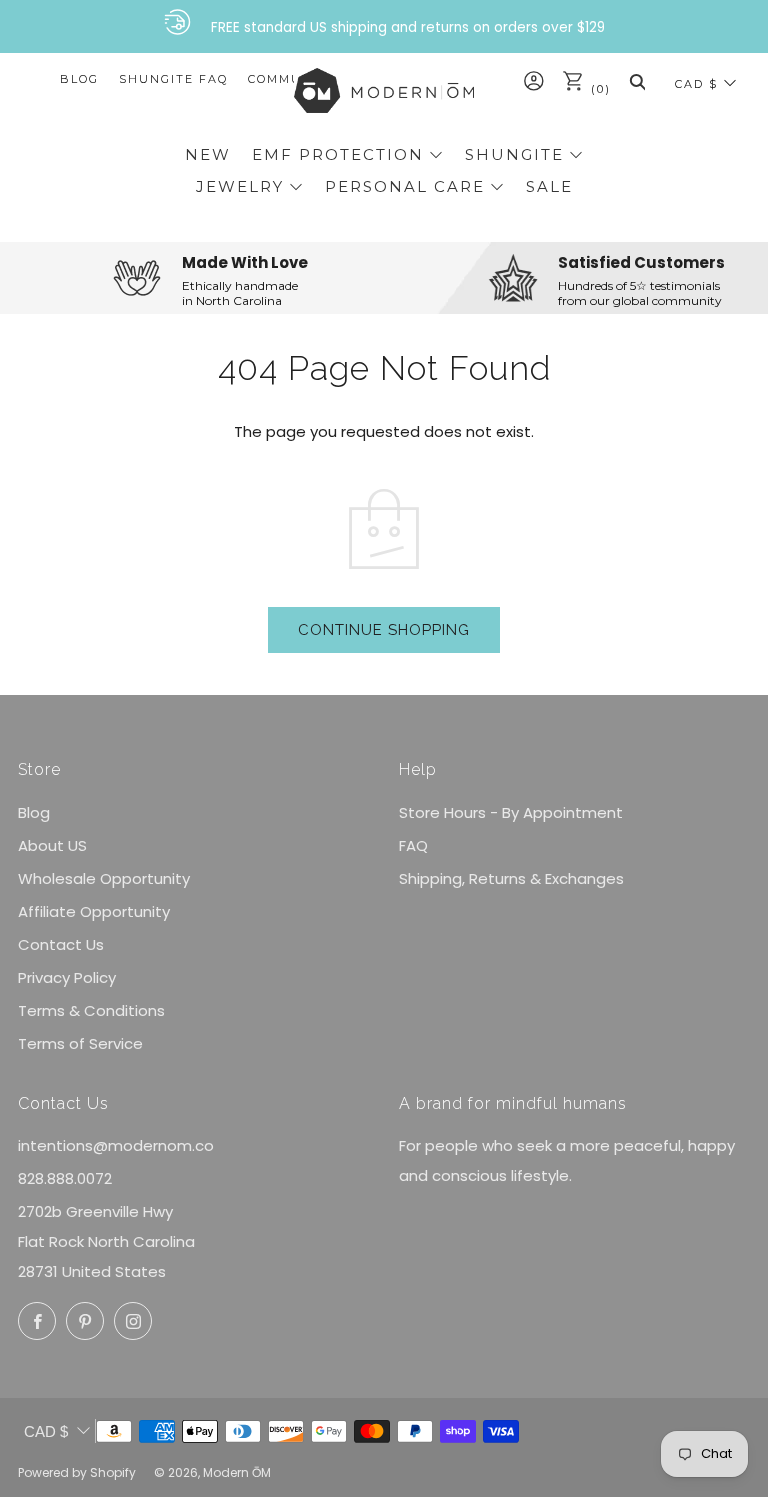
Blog (79, 79)
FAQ (413, 845)
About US (52, 845)
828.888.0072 (65, 1178)
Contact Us (61, 944)
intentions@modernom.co (116, 1145)
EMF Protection (338, 154)
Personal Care (405, 186)
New (208, 154)
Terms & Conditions (91, 1010)
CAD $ (696, 84)
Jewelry (240, 186)
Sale (549, 186)
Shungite (514, 154)
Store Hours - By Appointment (511, 812)
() (598, 89)
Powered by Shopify (77, 1472)
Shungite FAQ (173, 79)
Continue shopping (384, 630)
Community (292, 79)
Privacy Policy (67, 977)
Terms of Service (80, 1043)
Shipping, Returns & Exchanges (511, 878)
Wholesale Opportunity (104, 878)
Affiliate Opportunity (94, 911)
